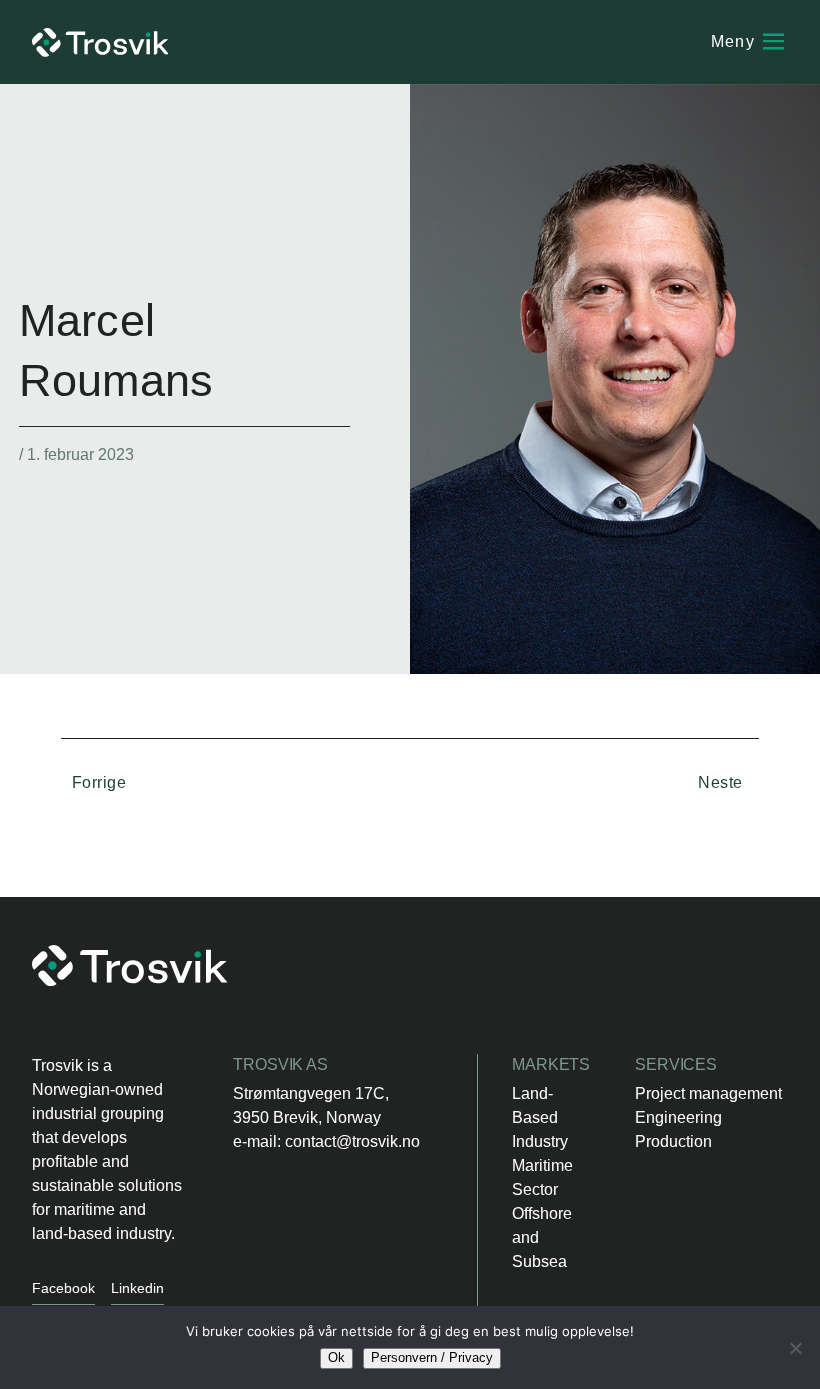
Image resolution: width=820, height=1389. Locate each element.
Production (673, 1141)
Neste (722, 782)
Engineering (678, 1117)
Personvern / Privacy (432, 1357)
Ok (336, 1357)
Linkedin (137, 1288)
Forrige (96, 782)
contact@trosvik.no (352, 1141)
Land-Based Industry (540, 1117)
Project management (708, 1093)
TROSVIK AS (280, 1064)
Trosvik (100, 42)
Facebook (63, 1288)
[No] (795, 1348)
